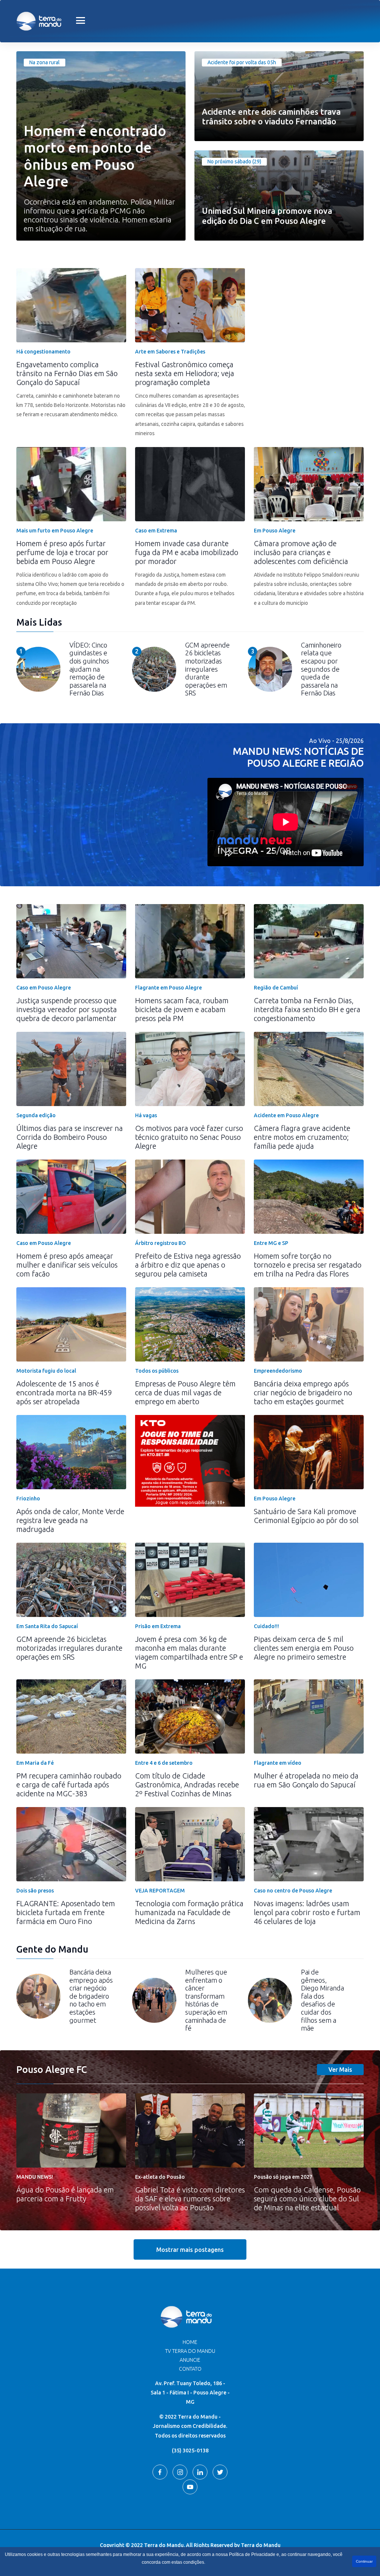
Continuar (364, 2561)
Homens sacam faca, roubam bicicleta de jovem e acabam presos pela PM (182, 1009)
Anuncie (190, 2360)
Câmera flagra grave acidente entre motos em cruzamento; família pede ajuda (302, 1137)
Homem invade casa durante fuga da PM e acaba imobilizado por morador (187, 552)
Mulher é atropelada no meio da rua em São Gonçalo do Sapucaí (306, 1780)
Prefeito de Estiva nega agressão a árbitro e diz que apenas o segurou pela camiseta (188, 1265)
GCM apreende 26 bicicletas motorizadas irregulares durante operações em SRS (69, 1648)
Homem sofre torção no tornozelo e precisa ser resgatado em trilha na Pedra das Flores (308, 1265)
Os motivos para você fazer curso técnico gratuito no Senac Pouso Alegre (189, 1137)
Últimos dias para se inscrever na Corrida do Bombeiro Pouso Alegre (70, 1137)
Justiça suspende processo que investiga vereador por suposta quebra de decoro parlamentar (67, 1009)
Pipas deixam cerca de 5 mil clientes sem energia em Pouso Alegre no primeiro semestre (304, 1648)
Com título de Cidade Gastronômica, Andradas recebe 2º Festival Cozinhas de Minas (187, 1785)
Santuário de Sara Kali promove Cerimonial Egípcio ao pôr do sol (306, 1516)
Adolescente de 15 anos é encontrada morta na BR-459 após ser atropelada (64, 1393)
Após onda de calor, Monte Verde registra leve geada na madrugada (70, 1520)
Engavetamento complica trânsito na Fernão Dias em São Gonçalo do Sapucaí (67, 373)
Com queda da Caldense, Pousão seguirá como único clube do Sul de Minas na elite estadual (307, 2199)
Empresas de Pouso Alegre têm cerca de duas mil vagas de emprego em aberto (185, 1393)
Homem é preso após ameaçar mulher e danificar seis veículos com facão (67, 1265)
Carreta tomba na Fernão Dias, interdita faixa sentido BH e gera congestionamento (307, 1009)
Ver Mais (340, 2070)
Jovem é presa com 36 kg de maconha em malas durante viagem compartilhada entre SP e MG (189, 1652)
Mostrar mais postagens (190, 2250)
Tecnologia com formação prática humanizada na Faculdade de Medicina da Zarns (189, 1912)
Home (190, 2342)
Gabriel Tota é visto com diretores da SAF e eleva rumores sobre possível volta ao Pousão (190, 2199)
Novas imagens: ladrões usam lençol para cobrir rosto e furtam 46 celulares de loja (307, 1912)
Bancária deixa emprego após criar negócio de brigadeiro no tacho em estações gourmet (303, 1393)
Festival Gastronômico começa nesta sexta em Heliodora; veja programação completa (185, 373)
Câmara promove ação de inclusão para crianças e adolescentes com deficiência (301, 552)
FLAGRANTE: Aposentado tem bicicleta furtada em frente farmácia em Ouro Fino (66, 1912)
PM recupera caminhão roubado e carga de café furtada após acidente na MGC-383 (69, 1785)
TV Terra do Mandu (190, 2351)
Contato (190, 2369)
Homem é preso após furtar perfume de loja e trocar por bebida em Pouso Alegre (62, 552)
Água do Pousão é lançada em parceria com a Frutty (65, 2194)
